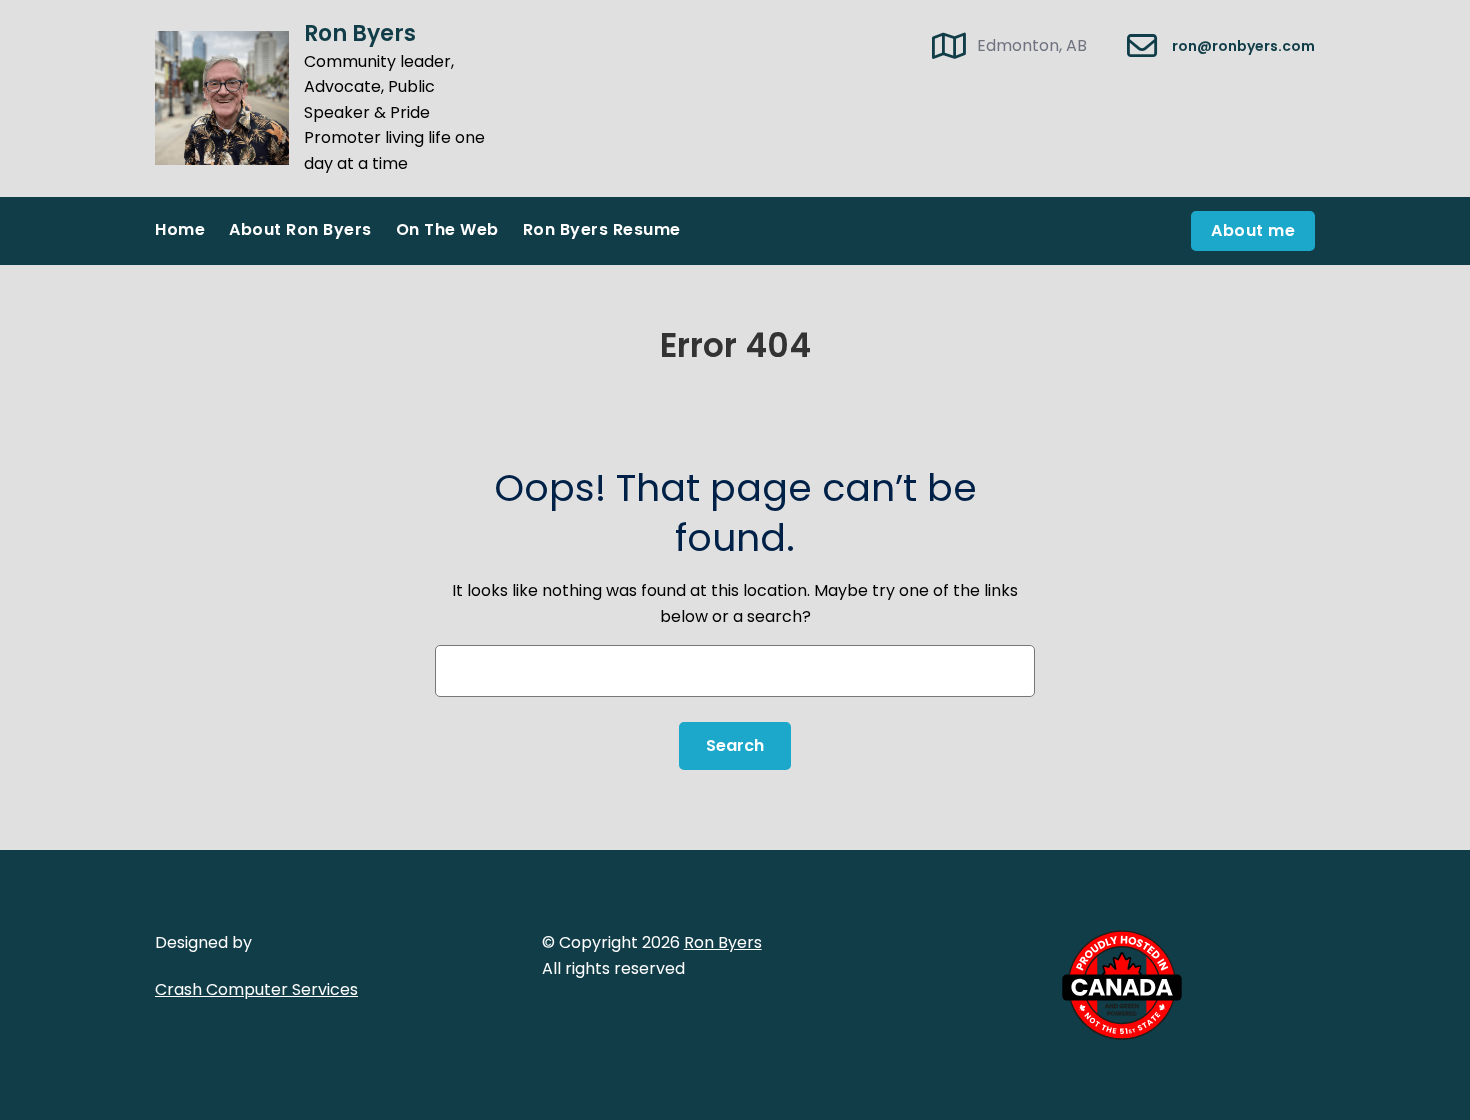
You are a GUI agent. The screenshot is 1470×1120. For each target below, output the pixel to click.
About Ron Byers (300, 229)
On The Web (447, 229)
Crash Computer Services (256, 989)
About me (1253, 230)
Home (180, 229)
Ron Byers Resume (602, 229)
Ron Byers (360, 33)
